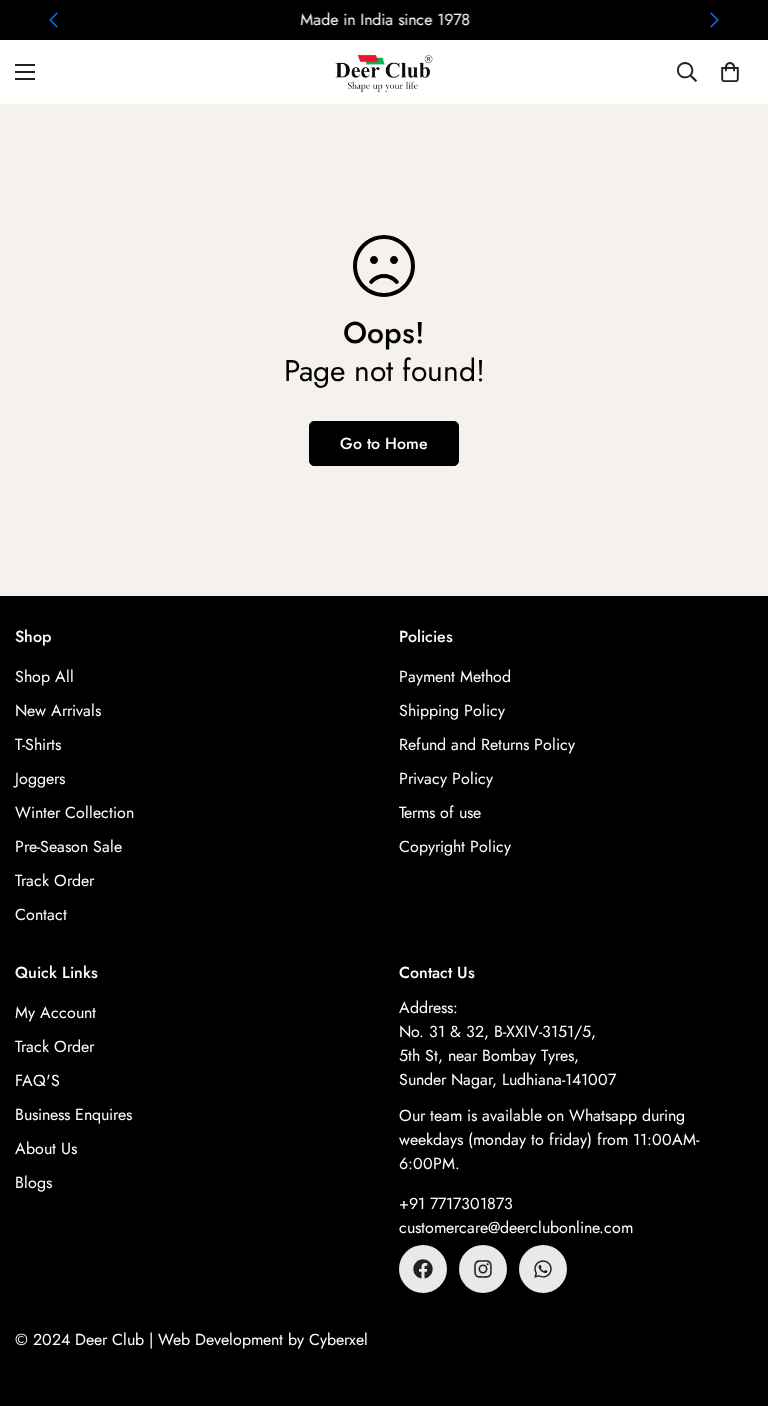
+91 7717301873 (456, 1203)
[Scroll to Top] (729, 1297)
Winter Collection (74, 812)
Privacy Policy (446, 778)
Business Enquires (73, 1114)
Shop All (44, 676)
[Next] (714, 20)
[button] (730, 72)
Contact (41, 914)
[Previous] (53, 20)
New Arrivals (58, 710)
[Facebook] (423, 1269)
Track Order (54, 880)
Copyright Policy (455, 846)
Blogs (33, 1182)
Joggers (40, 778)
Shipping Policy (452, 710)
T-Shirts (38, 744)
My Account (55, 1012)
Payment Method (455, 676)
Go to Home (384, 443)
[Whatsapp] (543, 1269)
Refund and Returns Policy (487, 744)
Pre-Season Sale (68, 846)
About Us (46, 1148)
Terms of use (440, 812)
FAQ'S (37, 1080)
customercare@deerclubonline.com (516, 1227)
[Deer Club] (384, 72)
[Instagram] (483, 1269)
